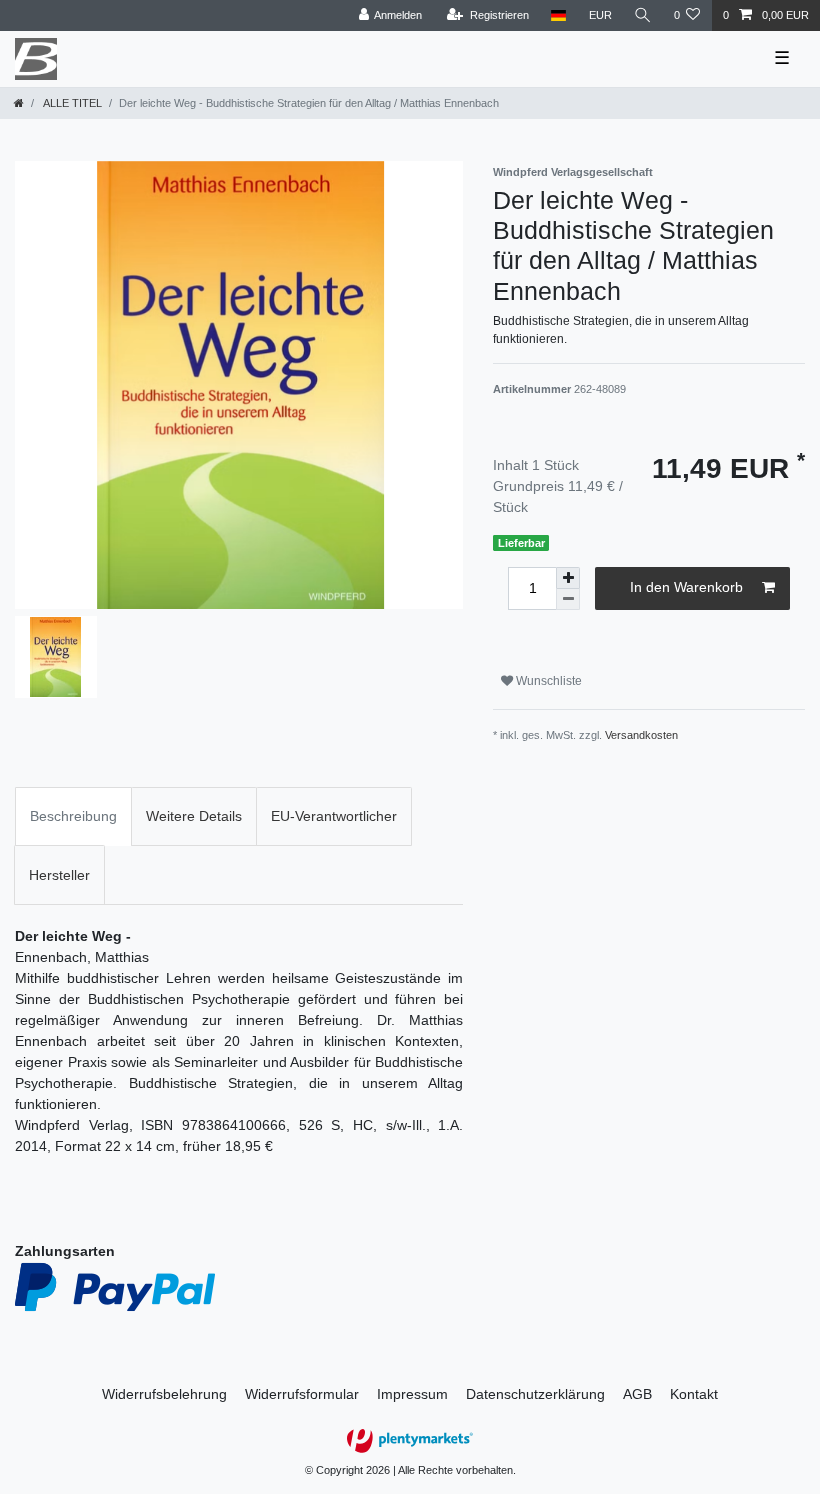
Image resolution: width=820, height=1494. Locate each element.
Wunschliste (547, 681)
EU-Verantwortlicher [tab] (334, 816)
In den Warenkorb (686, 587)
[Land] (558, 15)
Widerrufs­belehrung (164, 1394)
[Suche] (643, 15)
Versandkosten (641, 735)
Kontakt (694, 1394)
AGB (637, 1394)
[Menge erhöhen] (568, 578)
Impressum (412, 1394)
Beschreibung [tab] (73, 816)
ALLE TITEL (71, 103)
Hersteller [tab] (59, 875)
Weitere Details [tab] (194, 816)
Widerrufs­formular (302, 1394)
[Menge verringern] (568, 599)
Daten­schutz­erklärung (535, 1394)
